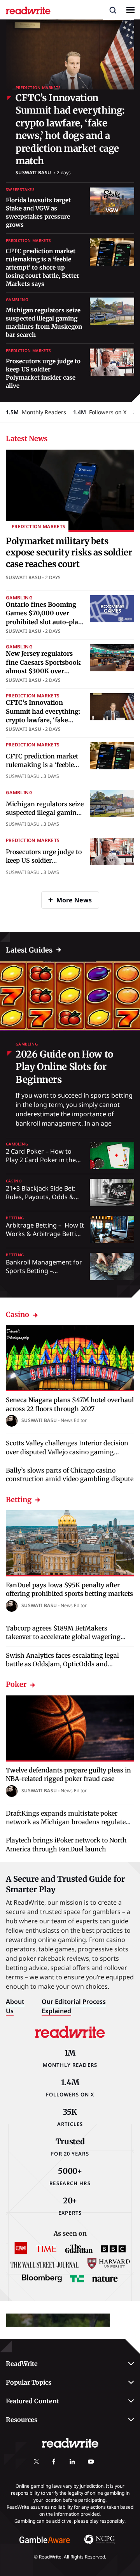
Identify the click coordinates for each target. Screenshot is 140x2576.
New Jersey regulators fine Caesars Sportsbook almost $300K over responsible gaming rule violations (43, 671)
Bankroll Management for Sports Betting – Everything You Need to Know (44, 1275)
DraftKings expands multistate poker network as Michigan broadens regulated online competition (68, 1822)
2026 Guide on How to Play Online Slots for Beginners (64, 1067)
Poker (16, 1684)
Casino (14, 1181)
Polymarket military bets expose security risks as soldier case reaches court (69, 553)
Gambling (17, 300)
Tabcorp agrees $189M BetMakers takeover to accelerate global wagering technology (63, 1637)
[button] (113, 10)
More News (74, 900)
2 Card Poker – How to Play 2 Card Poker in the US (41, 1160)
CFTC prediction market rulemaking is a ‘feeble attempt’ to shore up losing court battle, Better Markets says (43, 267)
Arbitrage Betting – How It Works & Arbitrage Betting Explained (45, 1234)
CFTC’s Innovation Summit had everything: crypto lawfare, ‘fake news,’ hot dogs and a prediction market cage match (70, 129)
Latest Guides (29, 950)
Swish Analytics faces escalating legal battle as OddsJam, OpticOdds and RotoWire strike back (62, 1664)
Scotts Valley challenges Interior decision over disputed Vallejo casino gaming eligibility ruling (67, 1452)
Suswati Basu (33, 172)
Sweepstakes (20, 190)
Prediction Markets (38, 88)
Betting (15, 1218)
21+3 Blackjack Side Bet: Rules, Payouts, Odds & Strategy (41, 1197)
